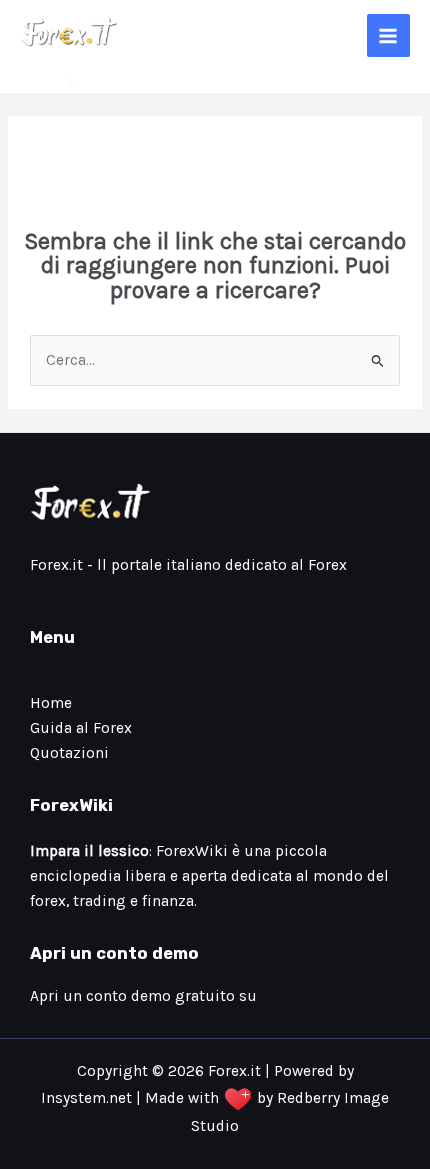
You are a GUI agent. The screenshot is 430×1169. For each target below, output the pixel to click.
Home (41, 81)
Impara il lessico (89, 851)
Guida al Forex (81, 728)
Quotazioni (69, 753)
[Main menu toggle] (388, 35)
